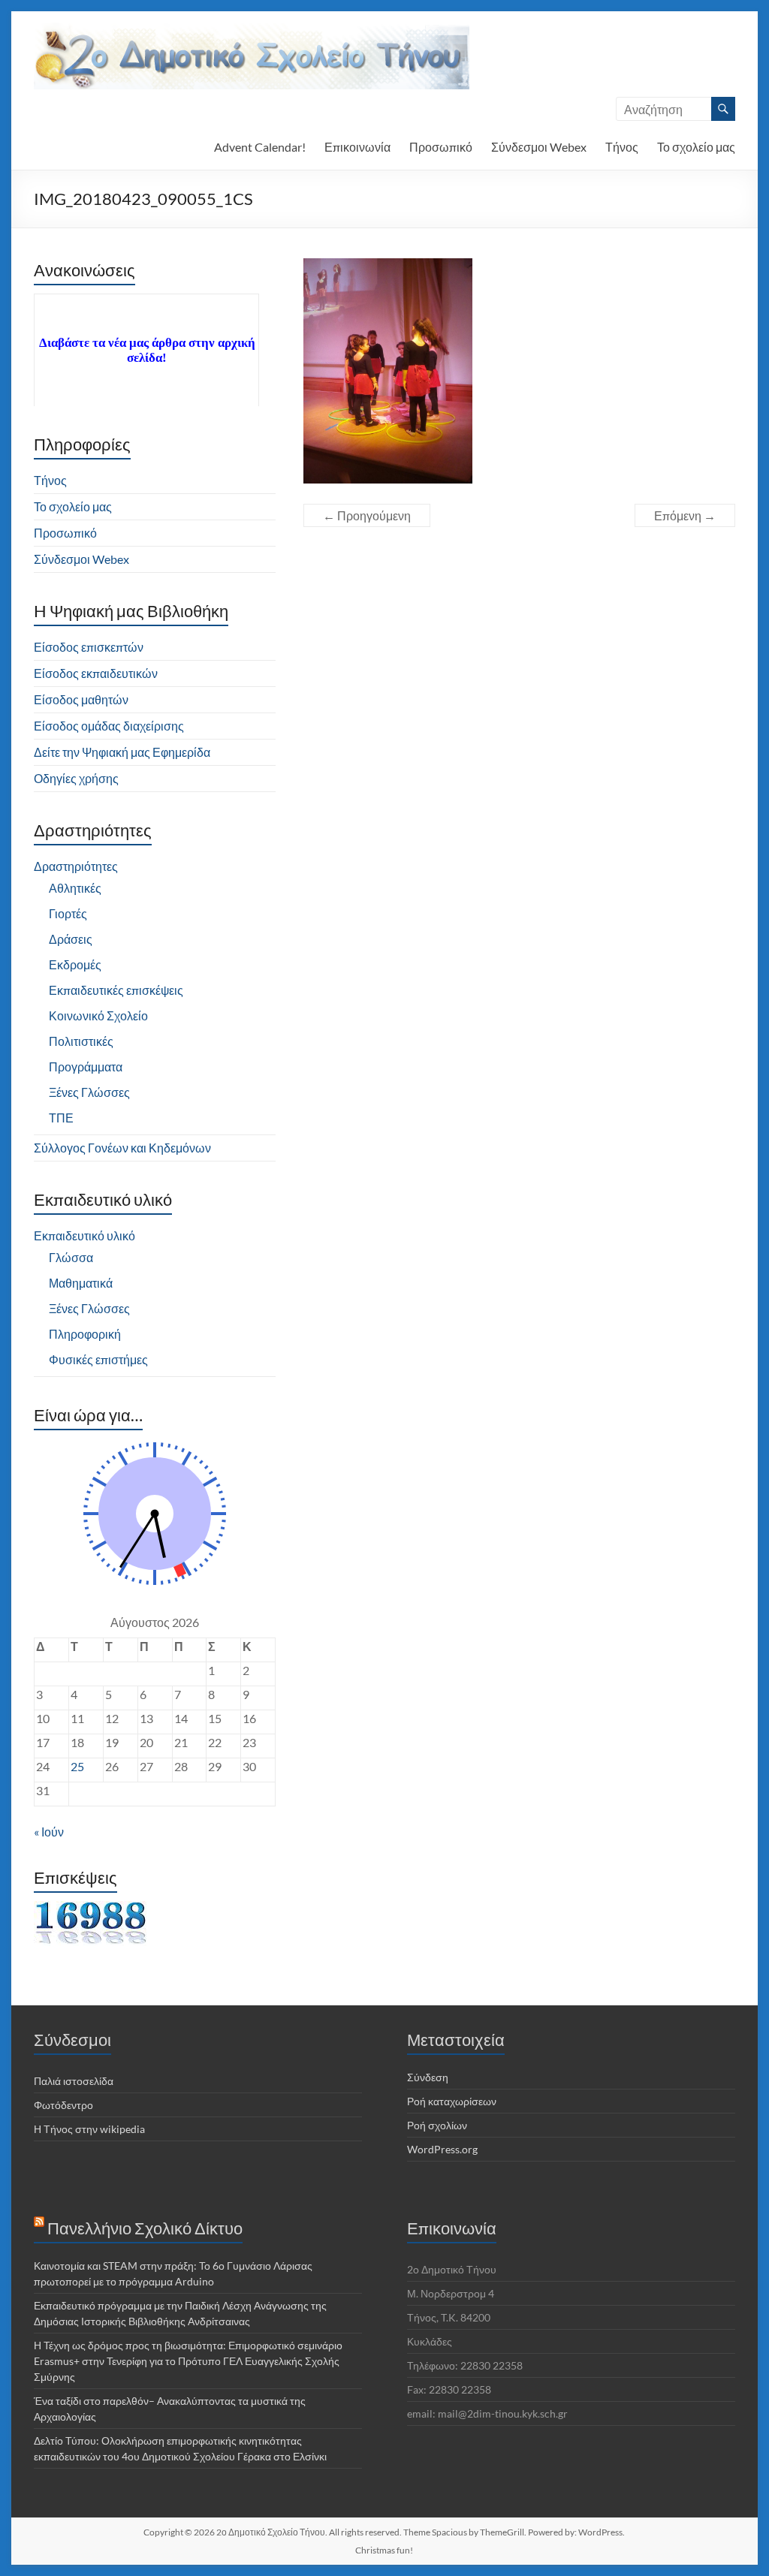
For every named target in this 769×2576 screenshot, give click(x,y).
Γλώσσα (71, 1257)
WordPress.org (442, 2149)
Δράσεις (71, 939)
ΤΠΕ (61, 1118)
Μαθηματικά (81, 1283)
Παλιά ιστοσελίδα (74, 2081)
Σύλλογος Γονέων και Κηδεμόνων (122, 1148)
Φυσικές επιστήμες (98, 1359)
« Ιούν (49, 1832)
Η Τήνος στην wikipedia (89, 2129)
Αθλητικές (75, 888)
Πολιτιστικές (81, 1041)
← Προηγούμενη (367, 515)
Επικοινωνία (357, 147)
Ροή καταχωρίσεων (452, 2101)
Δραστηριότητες (76, 866)
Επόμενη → (685, 515)
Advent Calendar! (260, 147)
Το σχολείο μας (696, 147)
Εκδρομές (75, 964)
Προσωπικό (441, 147)
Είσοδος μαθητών (81, 699)
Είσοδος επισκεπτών (89, 647)
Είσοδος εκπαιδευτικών (96, 673)
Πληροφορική (85, 1334)
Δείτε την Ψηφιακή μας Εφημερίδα (122, 752)
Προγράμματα (86, 1067)
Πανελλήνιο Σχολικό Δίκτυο (145, 2228)
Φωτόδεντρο (63, 2105)
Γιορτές (68, 913)
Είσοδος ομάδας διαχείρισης (109, 726)
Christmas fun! (384, 2550)
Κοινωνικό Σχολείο (98, 1015)
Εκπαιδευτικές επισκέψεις (116, 990)
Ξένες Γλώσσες (89, 1092)
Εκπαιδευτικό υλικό (84, 1235)
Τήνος (622, 147)
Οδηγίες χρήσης (76, 778)
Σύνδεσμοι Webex (539, 147)
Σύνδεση (428, 2077)
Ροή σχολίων (437, 2125)
